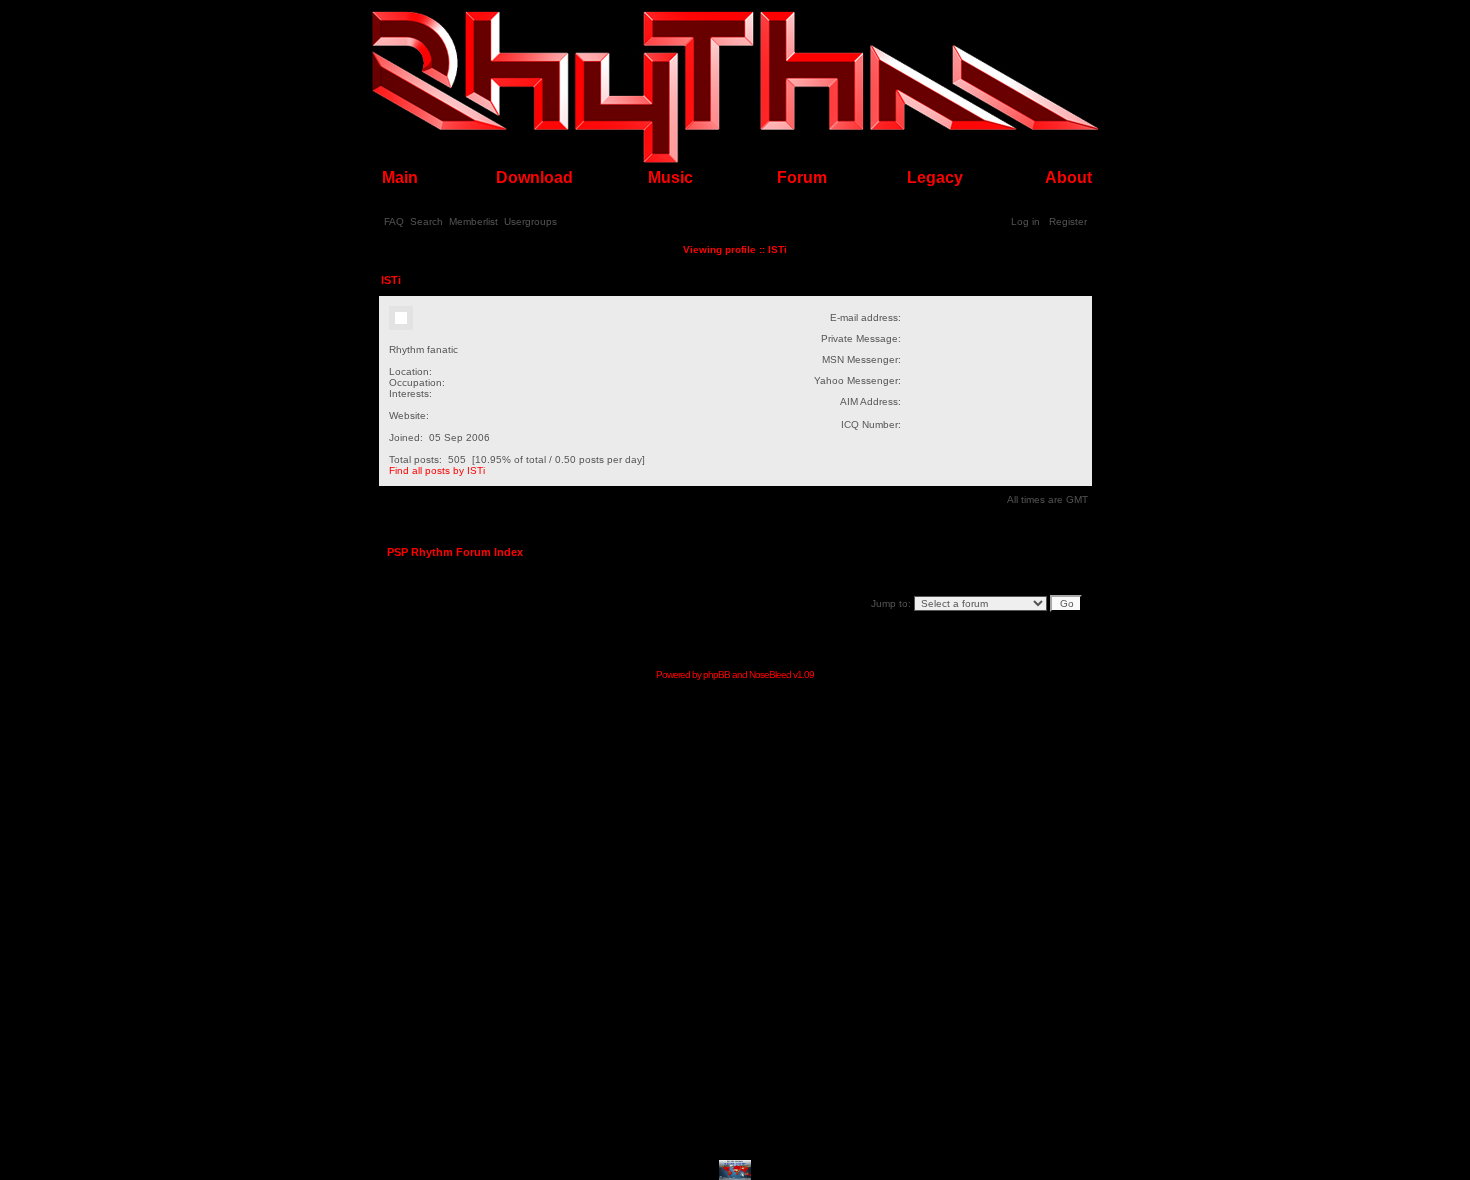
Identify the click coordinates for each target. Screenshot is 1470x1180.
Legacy (935, 177)
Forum (802, 177)
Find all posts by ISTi (437, 470)
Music (670, 177)
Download (534, 177)
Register (1068, 221)
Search (426, 221)
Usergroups (530, 221)
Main (400, 177)
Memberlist (473, 221)
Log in (1025, 221)
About (1068, 177)
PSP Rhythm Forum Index (455, 552)
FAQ (394, 221)
